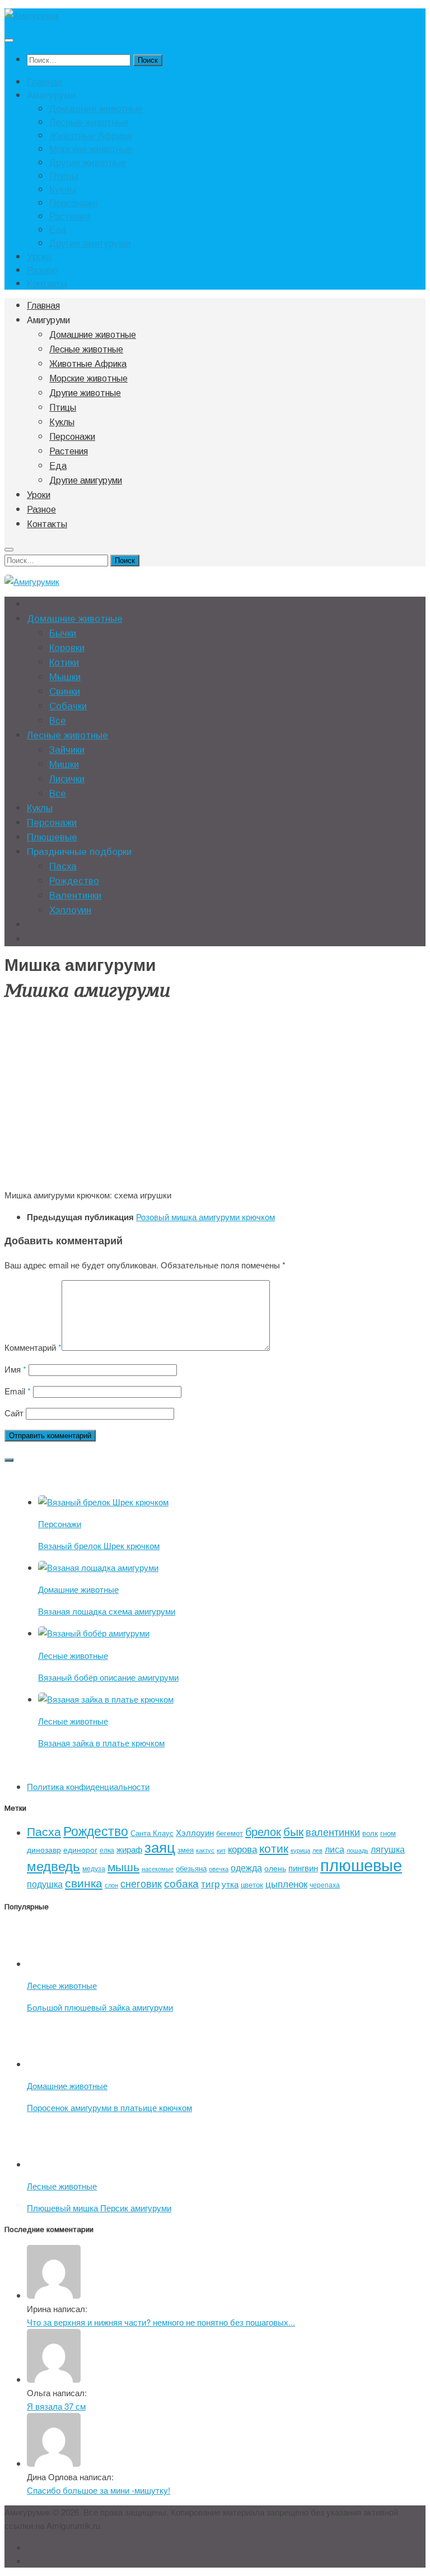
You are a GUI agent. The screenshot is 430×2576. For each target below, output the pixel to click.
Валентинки (75, 896)
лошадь (357, 1850)
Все (58, 721)
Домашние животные (96, 108)
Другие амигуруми (90, 243)
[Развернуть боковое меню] (9, 1460)
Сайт (14, 1413)
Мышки (65, 677)
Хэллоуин (70, 910)
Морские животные (91, 148)
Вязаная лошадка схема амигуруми (107, 1611)
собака (181, 1883)
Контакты (47, 283)
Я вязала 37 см (56, 2406)
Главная (45, 81)
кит (221, 1850)
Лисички (67, 779)
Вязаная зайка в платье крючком (101, 1743)
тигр (210, 1883)
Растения (70, 216)
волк (370, 1833)
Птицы (64, 175)
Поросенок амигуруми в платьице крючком (109, 2107)
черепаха (325, 1884)
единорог (80, 1849)
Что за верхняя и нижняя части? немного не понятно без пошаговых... (161, 2322)
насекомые (158, 1869)
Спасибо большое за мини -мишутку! (99, 2490)
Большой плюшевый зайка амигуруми (100, 2007)
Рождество (74, 881)
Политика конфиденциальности (88, 1786)
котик (274, 1848)
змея (186, 1850)
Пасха (63, 866)
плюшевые (361, 1864)
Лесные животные (89, 122)
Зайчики (67, 750)
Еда (58, 229)
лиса (335, 1849)
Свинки (65, 692)
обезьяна (191, 1868)
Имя (15, 1369)
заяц (160, 1846)
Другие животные (88, 162)
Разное (42, 269)
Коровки (67, 648)
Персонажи (74, 202)
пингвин (303, 1868)
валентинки (333, 1831)
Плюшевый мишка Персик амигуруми (99, 2208)
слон (111, 1885)
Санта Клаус (152, 1833)
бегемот (230, 1833)
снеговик (141, 1883)
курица (300, 1850)
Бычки (63, 633)
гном (388, 1833)
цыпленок (286, 1883)
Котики (64, 662)
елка (107, 1850)
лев (317, 1850)
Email (18, 1391)
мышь (123, 1866)
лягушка (388, 1849)
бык (293, 1831)
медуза (94, 1868)
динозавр (44, 1849)
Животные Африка (90, 135)
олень (275, 1868)
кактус (205, 1850)
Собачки (68, 706)
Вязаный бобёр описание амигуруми (108, 1677)
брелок (263, 1831)
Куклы (63, 189)
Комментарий (33, 1347)
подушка (45, 1884)
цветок (252, 1884)
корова (242, 1849)
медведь (53, 1866)
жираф (129, 1849)
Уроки (39, 256)
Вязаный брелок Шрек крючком (99, 1545)
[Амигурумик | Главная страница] (32, 15)
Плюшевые (52, 837)
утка (230, 1884)
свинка (84, 1882)
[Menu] (9, 40)
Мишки (64, 764)
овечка (219, 1869)
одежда (246, 1867)
